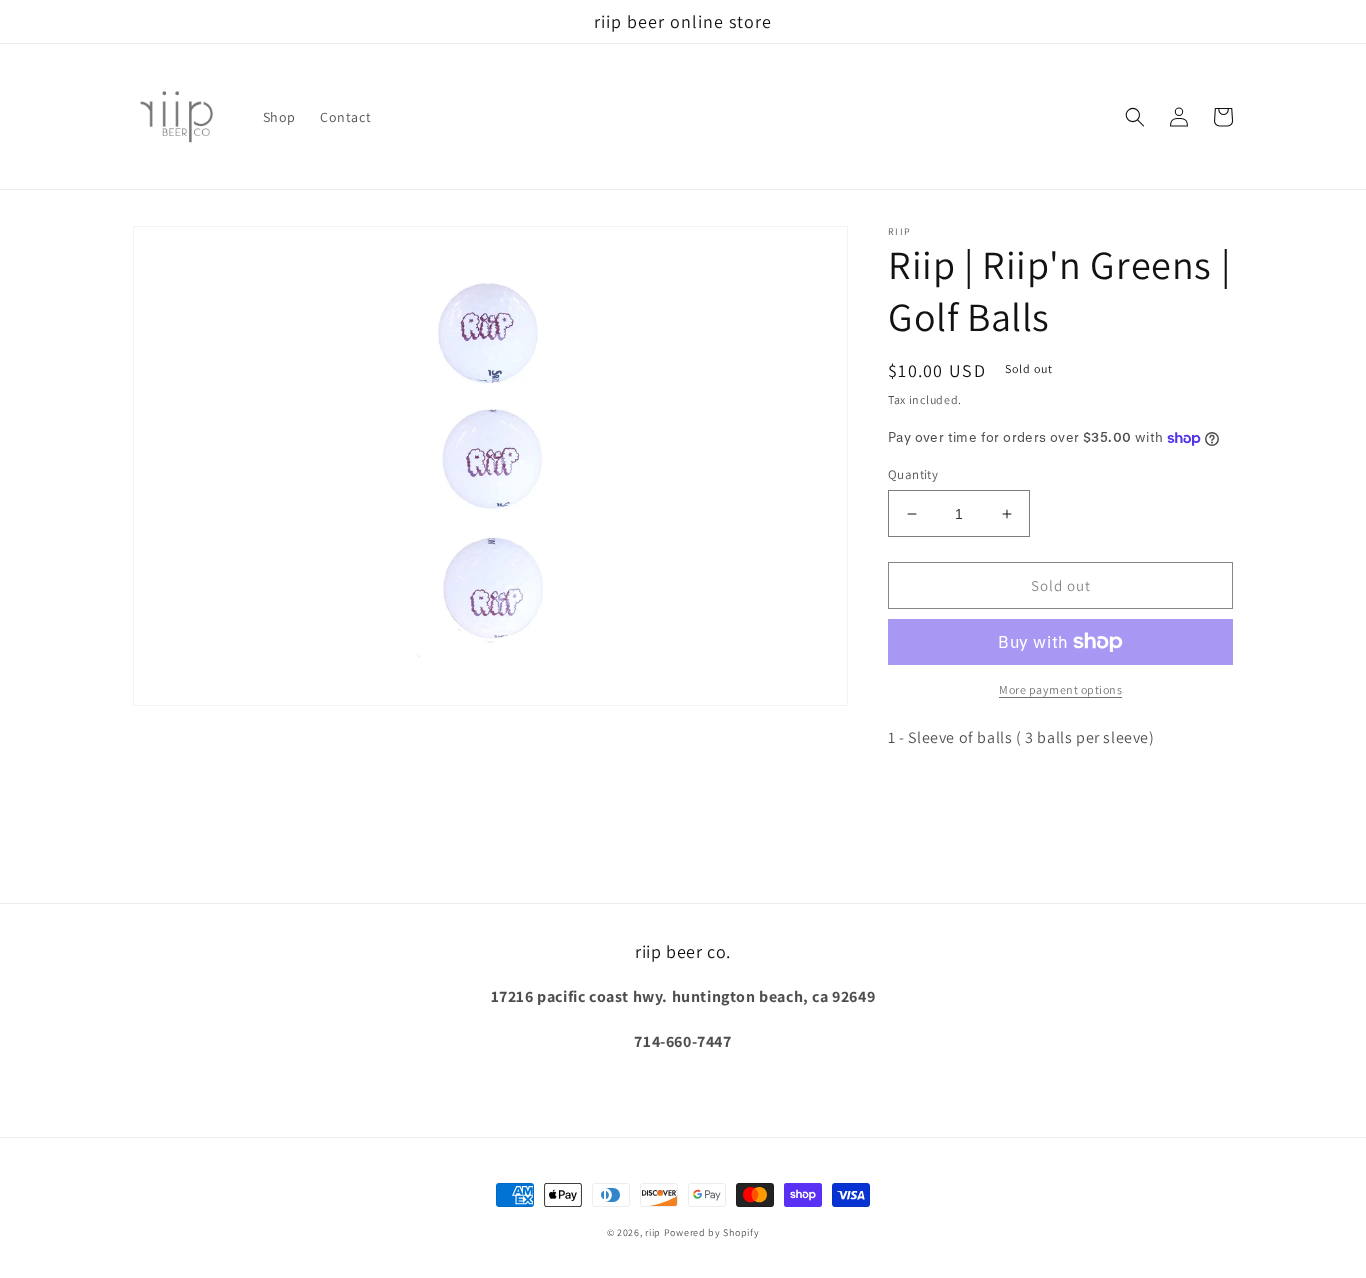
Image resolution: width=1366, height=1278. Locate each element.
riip (653, 1232)
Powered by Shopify (712, 1232)
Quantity (913, 474)
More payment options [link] (1060, 689)
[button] (1135, 117)
